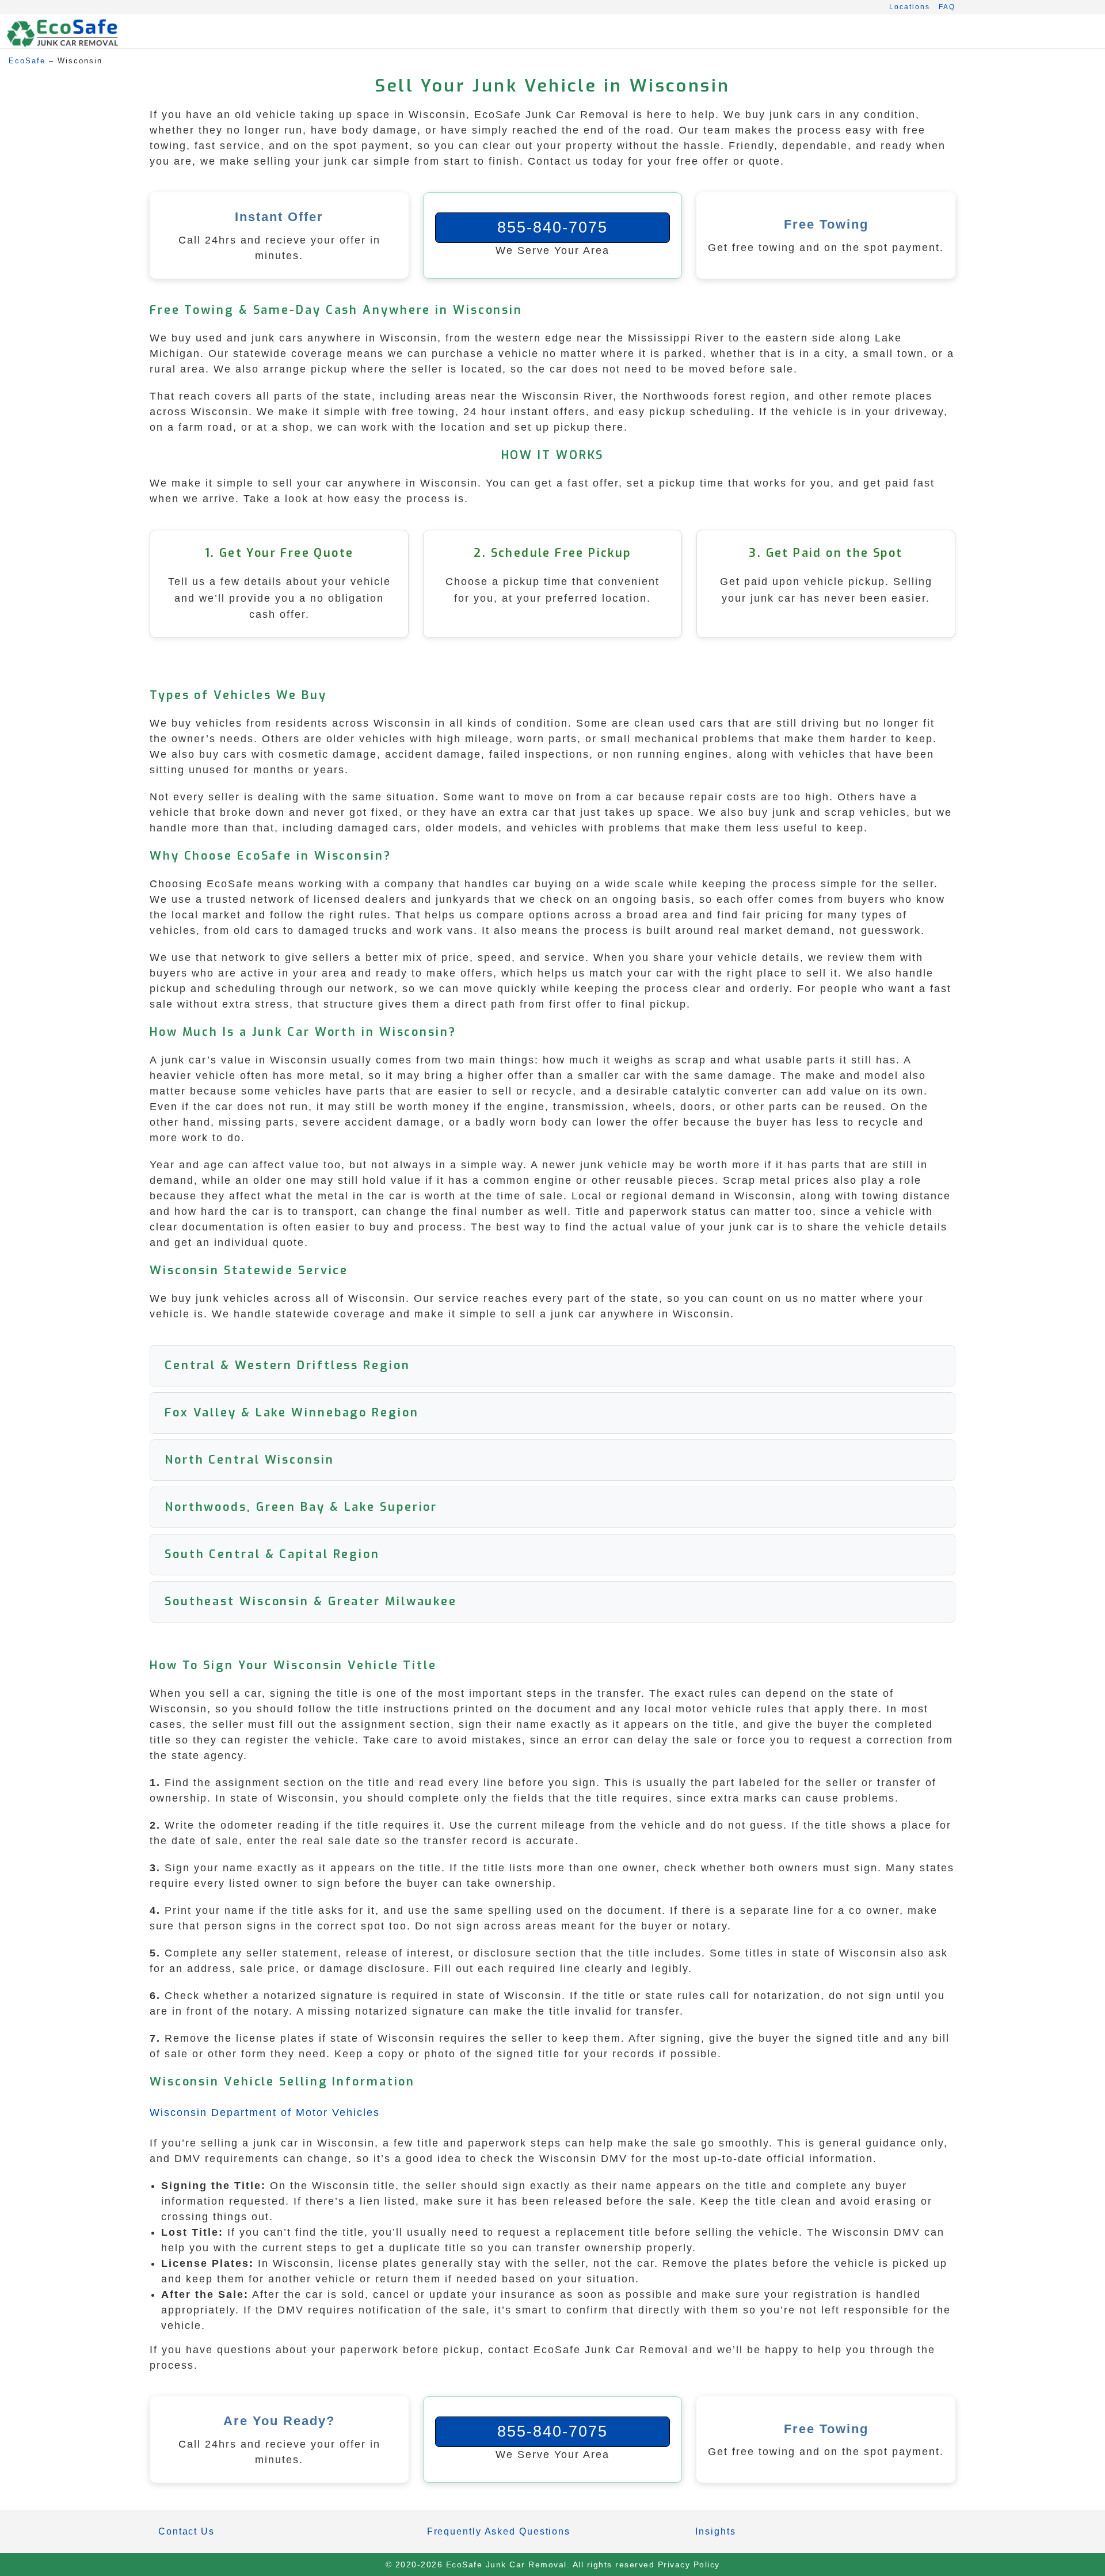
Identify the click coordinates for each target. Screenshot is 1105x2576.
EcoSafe (27, 61)
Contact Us (186, 2531)
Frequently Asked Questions (499, 2531)
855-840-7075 (552, 227)
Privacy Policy (689, 2564)
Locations (910, 7)
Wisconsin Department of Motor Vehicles (265, 2113)
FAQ (947, 7)
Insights (715, 2531)
